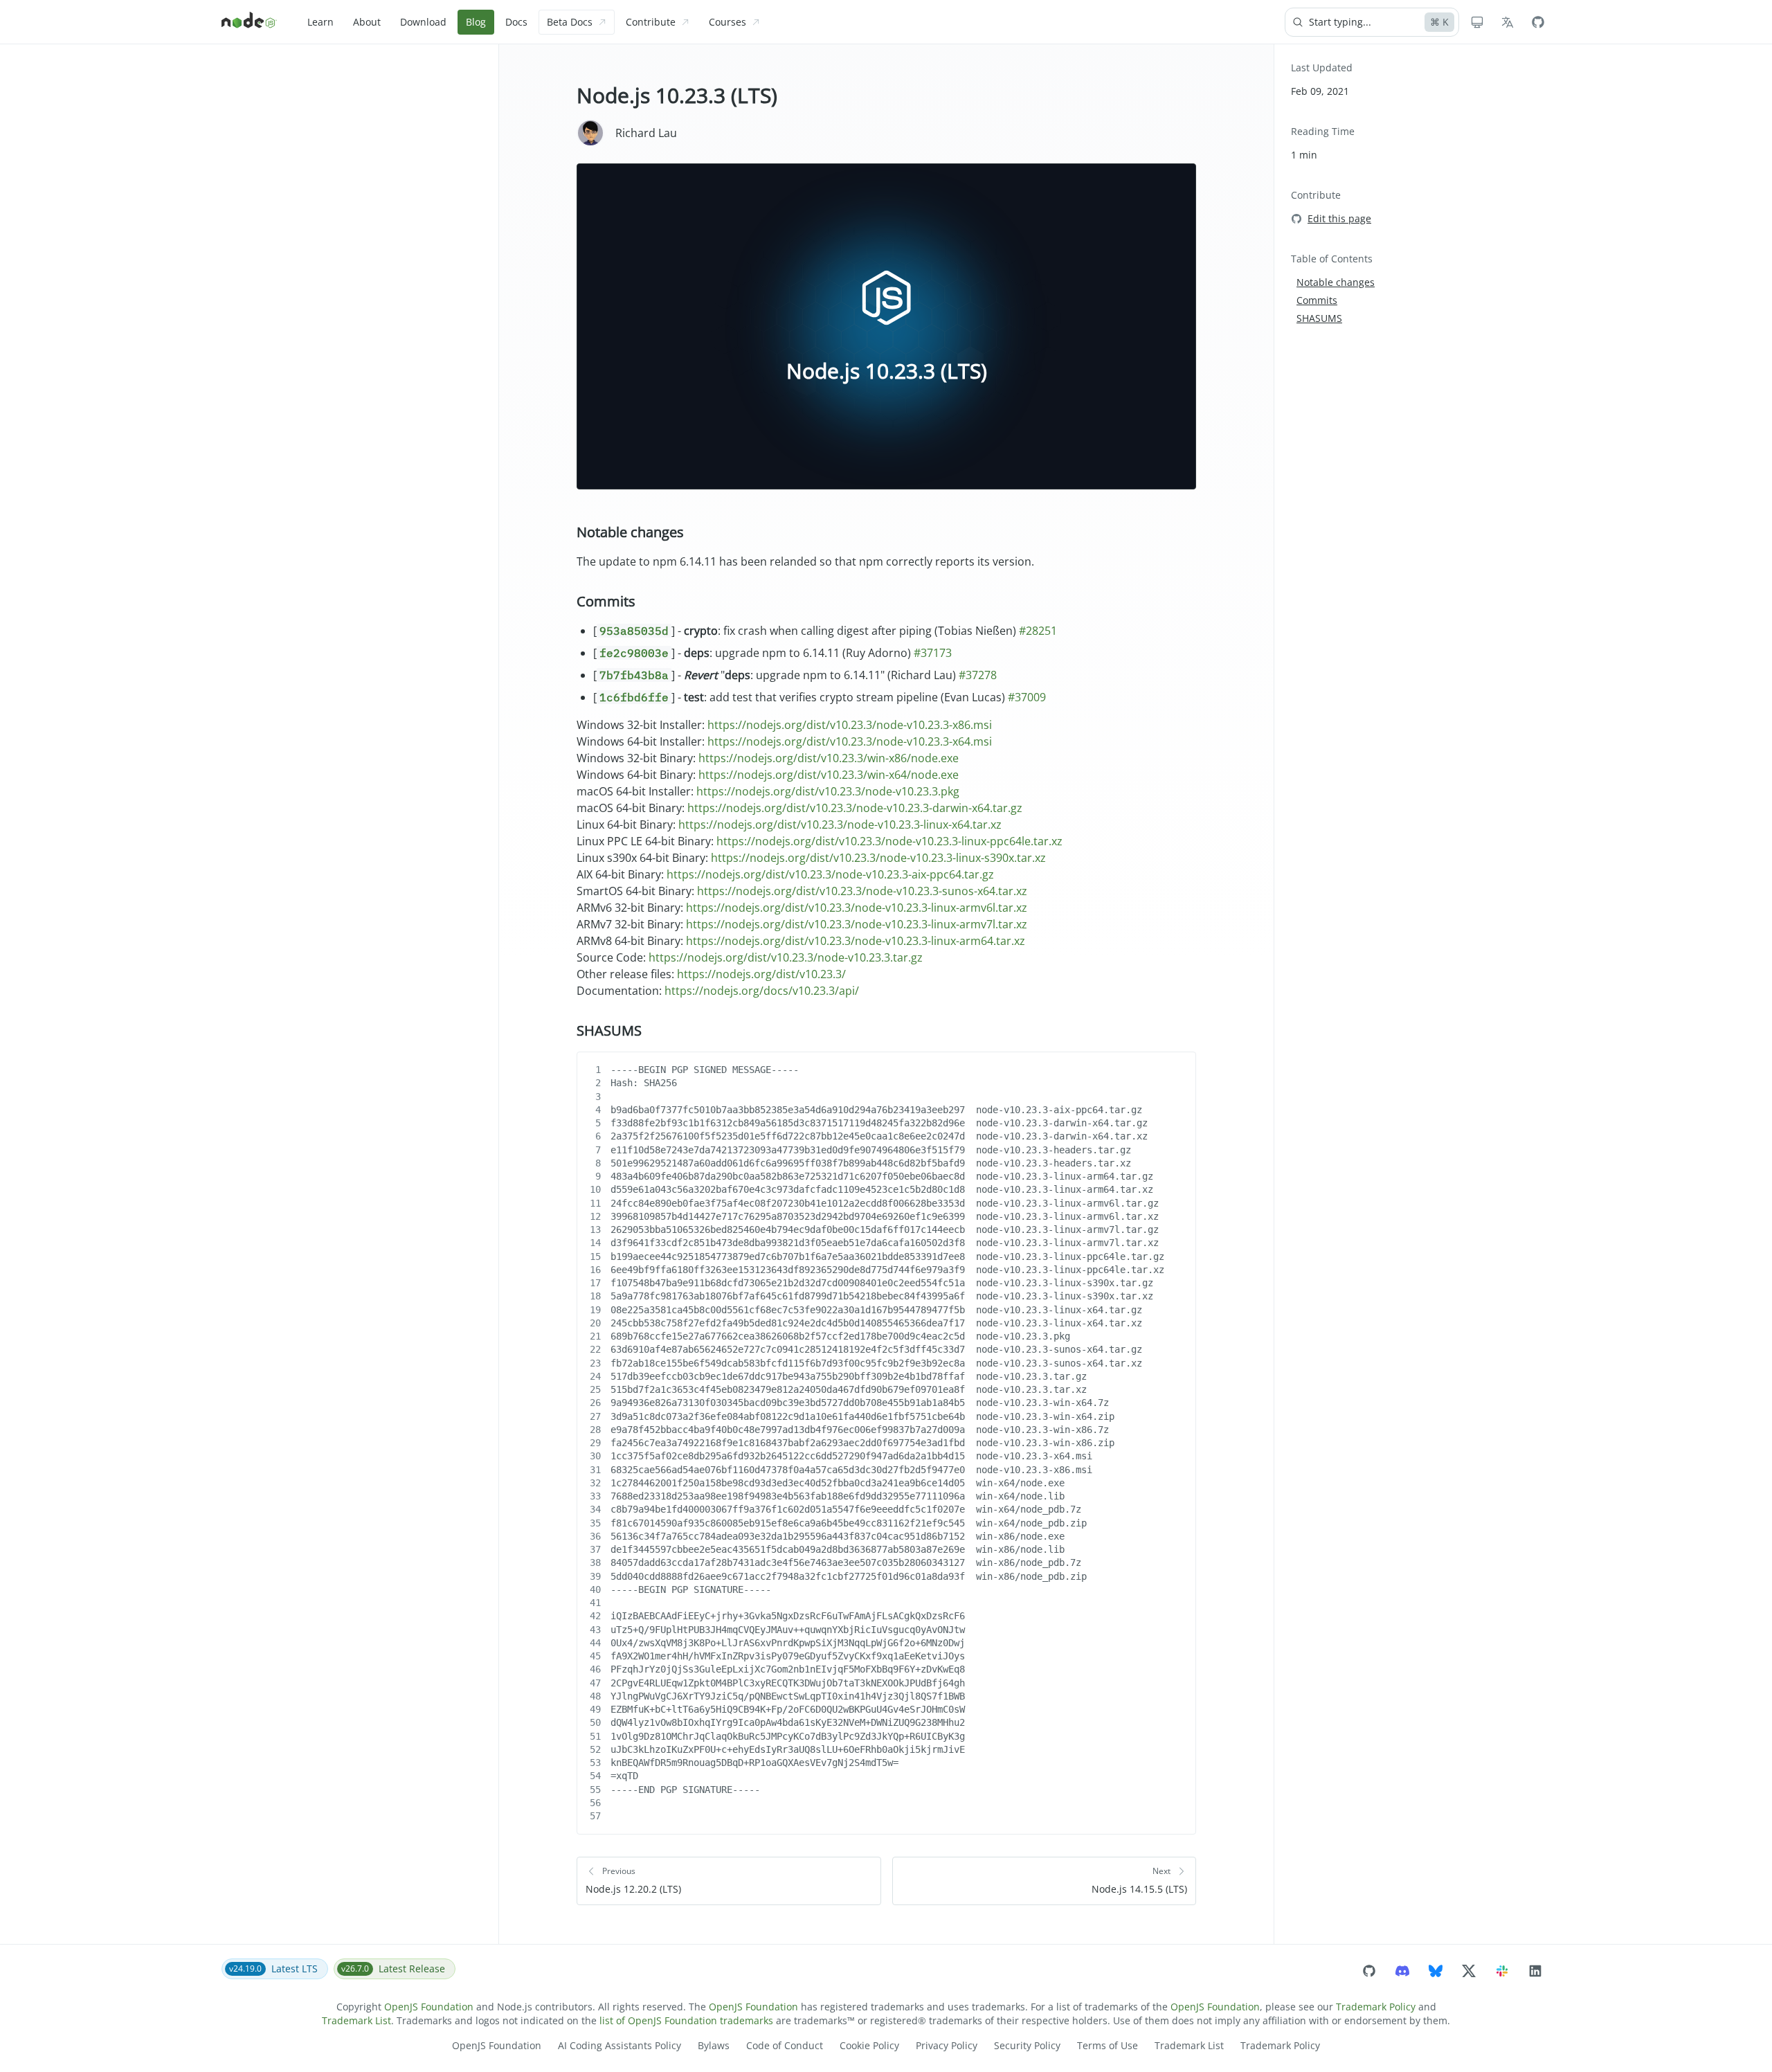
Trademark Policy (1376, 2007)
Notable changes (630, 532)
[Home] (249, 22)
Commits (606, 601)
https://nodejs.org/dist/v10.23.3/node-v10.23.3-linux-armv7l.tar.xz (857, 924)
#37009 (1027, 697)
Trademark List (356, 2020)
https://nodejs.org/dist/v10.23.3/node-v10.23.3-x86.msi (850, 725)
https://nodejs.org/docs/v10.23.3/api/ (762, 991)
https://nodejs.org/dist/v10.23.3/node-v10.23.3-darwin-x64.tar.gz (855, 808)
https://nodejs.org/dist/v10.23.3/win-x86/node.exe (829, 758)
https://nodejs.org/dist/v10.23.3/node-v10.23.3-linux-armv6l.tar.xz (857, 908)
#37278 (978, 675)
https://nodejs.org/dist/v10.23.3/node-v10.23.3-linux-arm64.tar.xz (856, 941)
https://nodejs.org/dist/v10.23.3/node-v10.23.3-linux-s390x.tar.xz (878, 858)
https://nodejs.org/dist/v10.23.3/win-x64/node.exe (829, 775)
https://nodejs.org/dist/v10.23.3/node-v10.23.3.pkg (828, 791)
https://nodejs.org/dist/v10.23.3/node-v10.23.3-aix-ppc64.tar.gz (830, 874)
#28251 (1038, 631)
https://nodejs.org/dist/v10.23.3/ (761, 974)
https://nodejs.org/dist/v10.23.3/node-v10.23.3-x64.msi (850, 741)
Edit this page (1339, 218)
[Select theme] (1477, 22)
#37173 (933, 653)
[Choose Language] (1508, 22)
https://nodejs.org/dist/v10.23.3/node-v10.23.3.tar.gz (786, 957)
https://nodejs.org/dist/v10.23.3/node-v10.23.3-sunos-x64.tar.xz (862, 891)
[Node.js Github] (1538, 22)
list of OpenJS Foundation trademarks (686, 2020)
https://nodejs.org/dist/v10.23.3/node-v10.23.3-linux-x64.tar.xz (840, 825)
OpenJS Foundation (429, 2007)
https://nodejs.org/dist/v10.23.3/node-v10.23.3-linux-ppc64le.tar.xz (889, 841)
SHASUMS (609, 1030)
